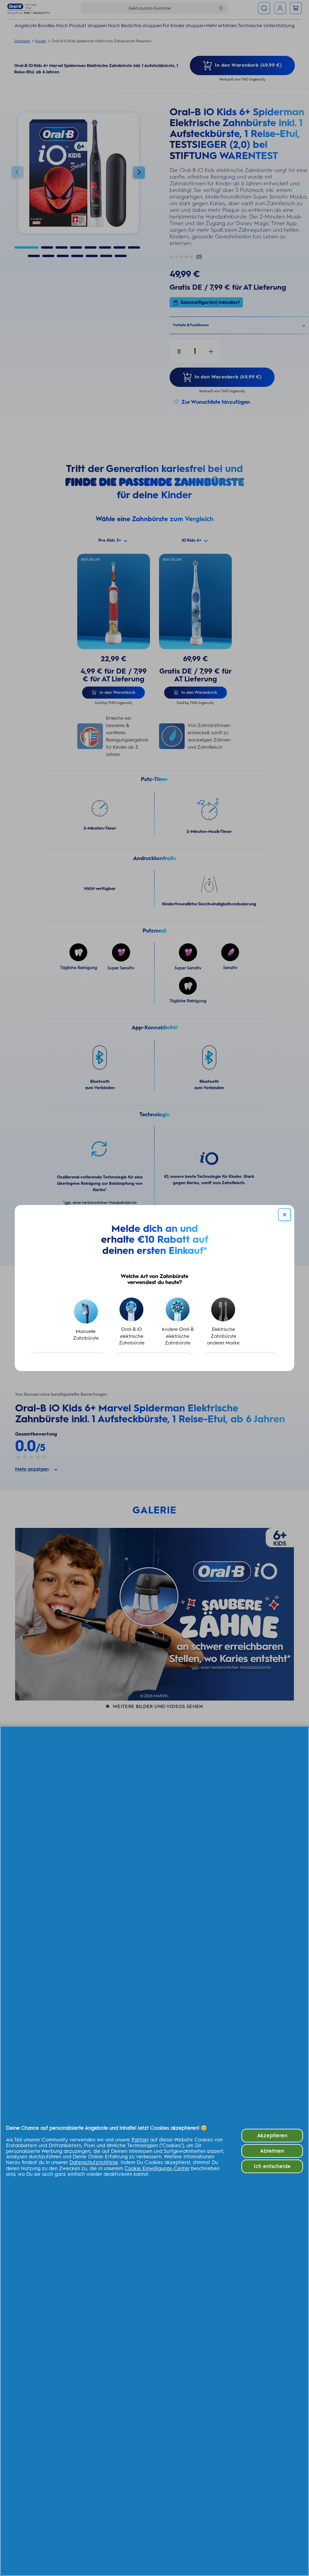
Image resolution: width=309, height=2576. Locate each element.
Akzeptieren (272, 2135)
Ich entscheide (272, 2166)
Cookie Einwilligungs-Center (157, 2168)
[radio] (86, 1322)
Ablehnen (272, 2151)
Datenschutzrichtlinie (94, 2162)
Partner (140, 2140)
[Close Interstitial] (285, 1215)
